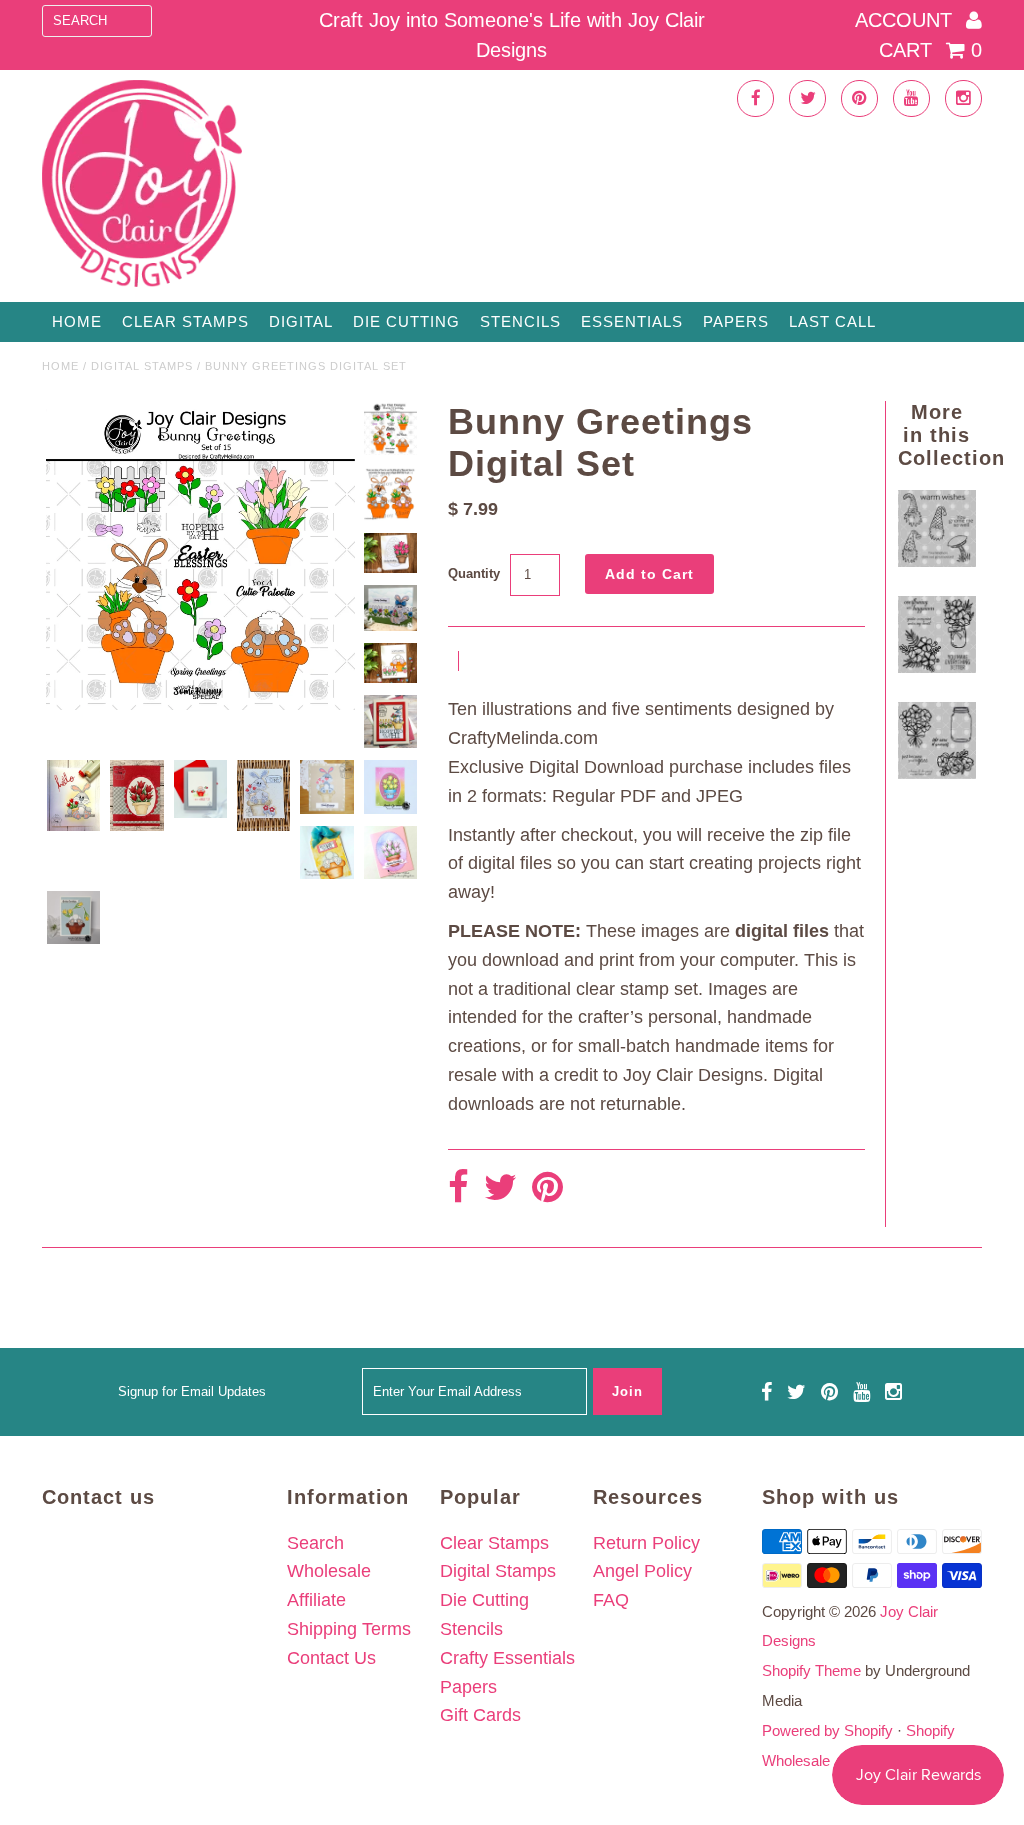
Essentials (632, 321)
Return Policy (646, 1543)
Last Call (832, 321)
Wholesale (329, 1571)
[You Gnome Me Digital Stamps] (936, 561)
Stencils (520, 321)
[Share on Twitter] (500, 1188)
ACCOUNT (906, 20)
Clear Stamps (494, 1543)
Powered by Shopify (827, 1730)
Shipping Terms (349, 1629)
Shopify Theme (811, 1670)
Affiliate (316, 1600)
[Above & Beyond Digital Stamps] (936, 773)
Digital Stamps (142, 366)
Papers (736, 321)
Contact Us (331, 1658)
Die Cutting (406, 321)
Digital (301, 321)
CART (930, 50)
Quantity (474, 573)
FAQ (611, 1600)
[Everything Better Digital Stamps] (936, 667)
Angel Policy (642, 1571)
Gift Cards (480, 1715)
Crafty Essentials (507, 1658)
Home (77, 321)
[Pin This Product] (547, 1188)
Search (315, 1543)
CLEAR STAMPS (185, 321)
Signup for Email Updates (192, 1391)
